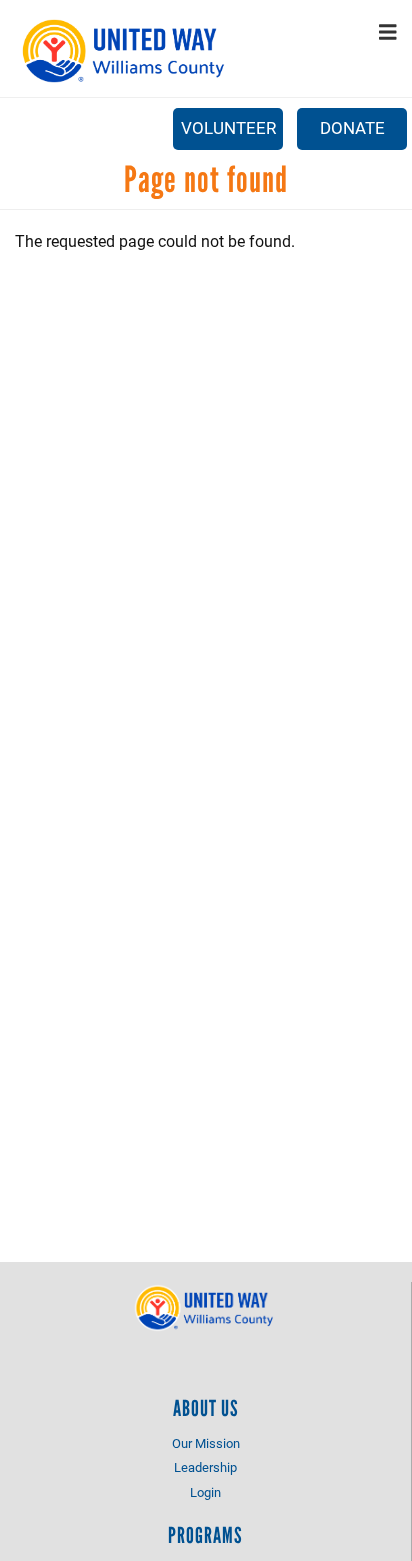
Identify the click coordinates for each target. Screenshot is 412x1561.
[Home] (125, 51)
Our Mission (206, 1443)
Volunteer (228, 127)
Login (205, 1492)
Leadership (205, 1467)
